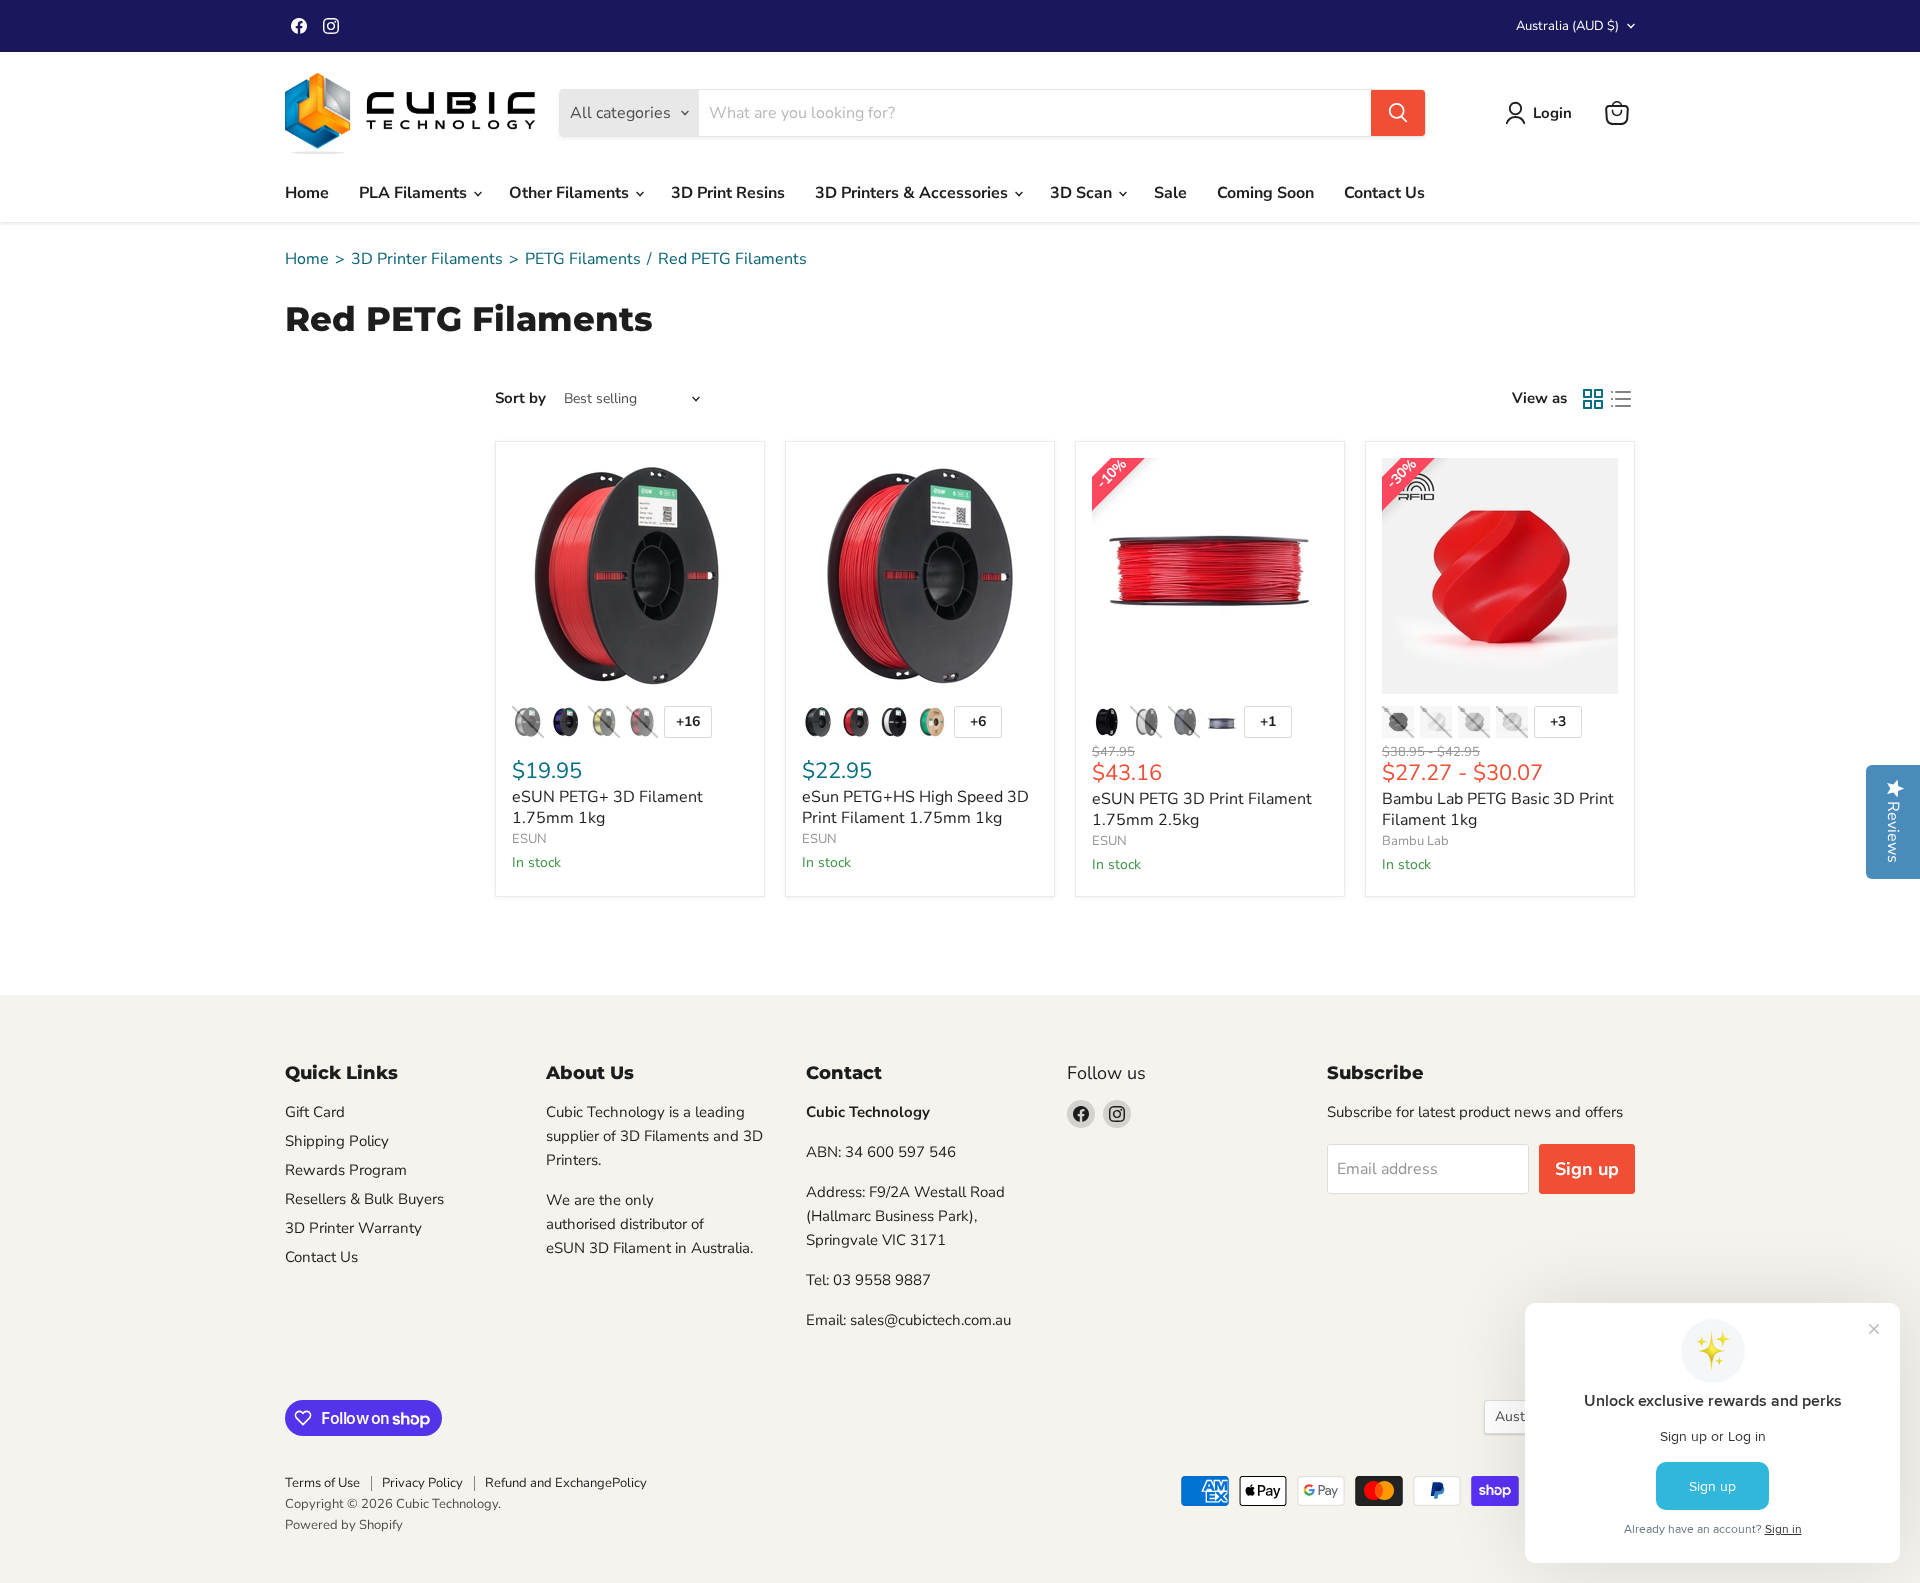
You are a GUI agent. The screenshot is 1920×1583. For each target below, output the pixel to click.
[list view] (1621, 399)
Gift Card (315, 1112)
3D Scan (1083, 193)
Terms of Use (322, 1483)
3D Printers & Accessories (913, 193)
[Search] (1398, 113)
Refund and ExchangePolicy (566, 1483)
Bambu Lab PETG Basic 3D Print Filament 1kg (1498, 809)
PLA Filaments (415, 193)
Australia (1567, 26)
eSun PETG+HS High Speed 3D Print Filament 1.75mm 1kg (915, 807)
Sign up (1587, 1169)
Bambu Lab (1415, 841)
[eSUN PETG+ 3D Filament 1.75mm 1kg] (630, 576)
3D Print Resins (728, 193)
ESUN (529, 839)
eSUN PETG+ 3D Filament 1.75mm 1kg (607, 807)
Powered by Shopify (344, 1525)
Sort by (520, 398)
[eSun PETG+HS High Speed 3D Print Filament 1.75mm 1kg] (920, 576)
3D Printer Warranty (353, 1228)
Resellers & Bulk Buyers (364, 1199)
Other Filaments (571, 193)
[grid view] (1593, 399)
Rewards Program (346, 1170)
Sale (1170, 193)
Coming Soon (1265, 193)
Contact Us (1384, 193)
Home (307, 193)
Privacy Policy (422, 1483)
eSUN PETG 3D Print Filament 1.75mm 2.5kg (1202, 809)
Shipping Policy (337, 1141)
